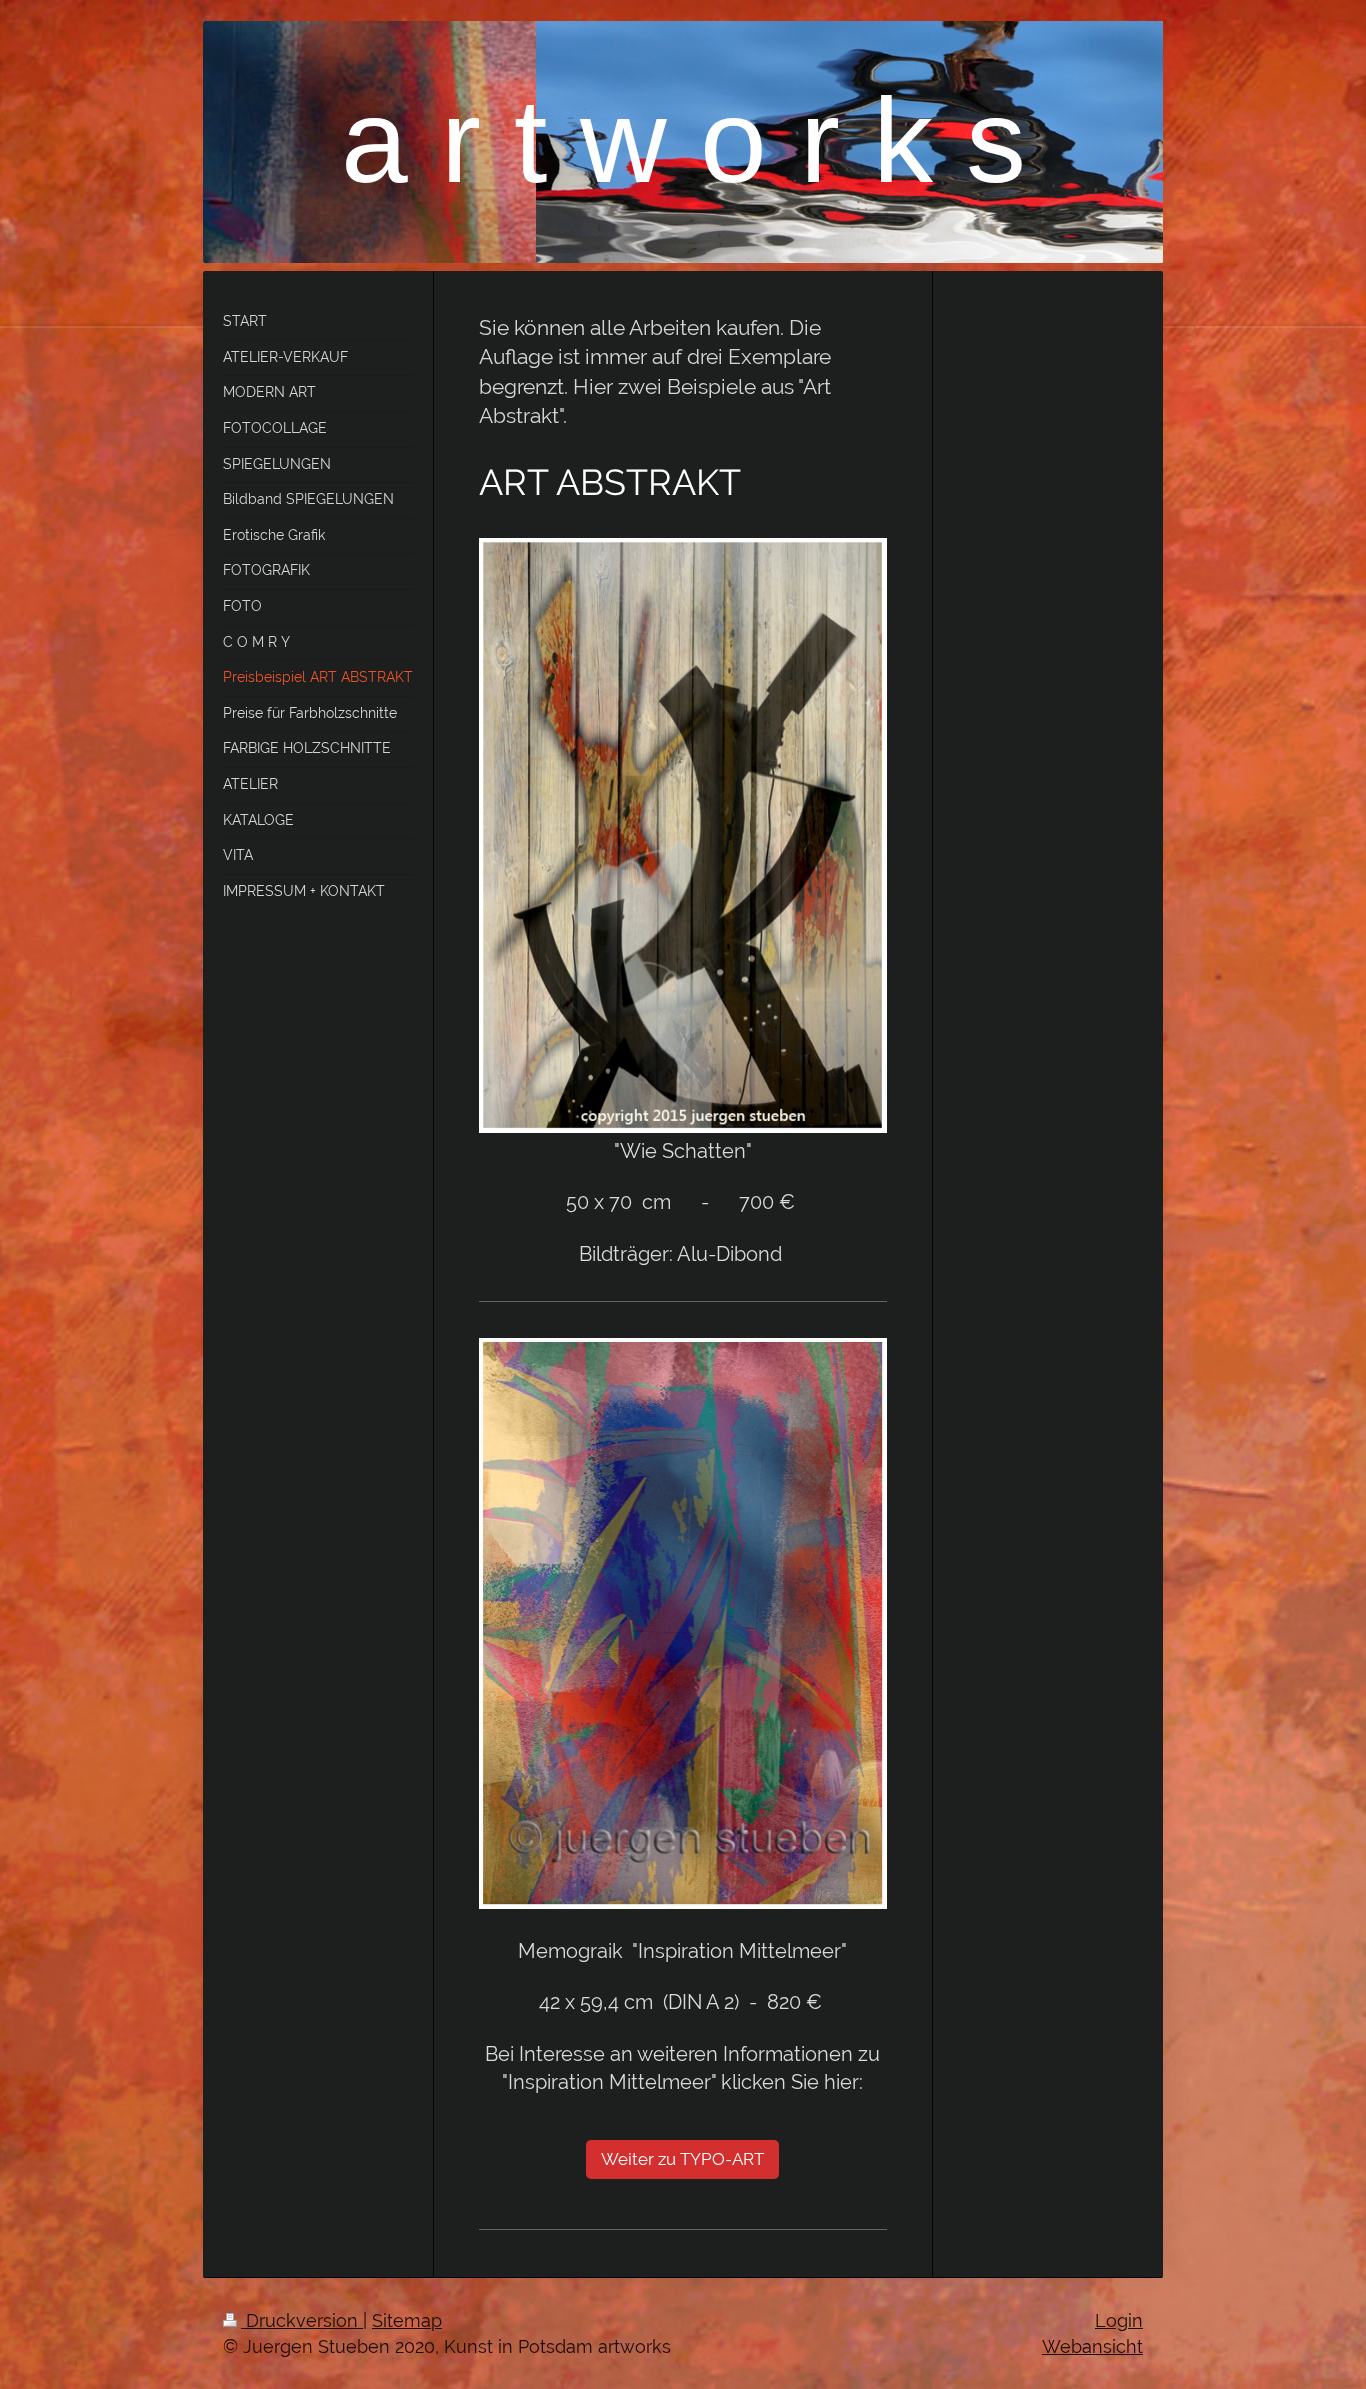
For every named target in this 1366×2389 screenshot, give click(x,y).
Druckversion (302, 2320)
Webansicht (1092, 2346)
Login (1119, 2320)
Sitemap (407, 2320)
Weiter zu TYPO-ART (682, 2159)
